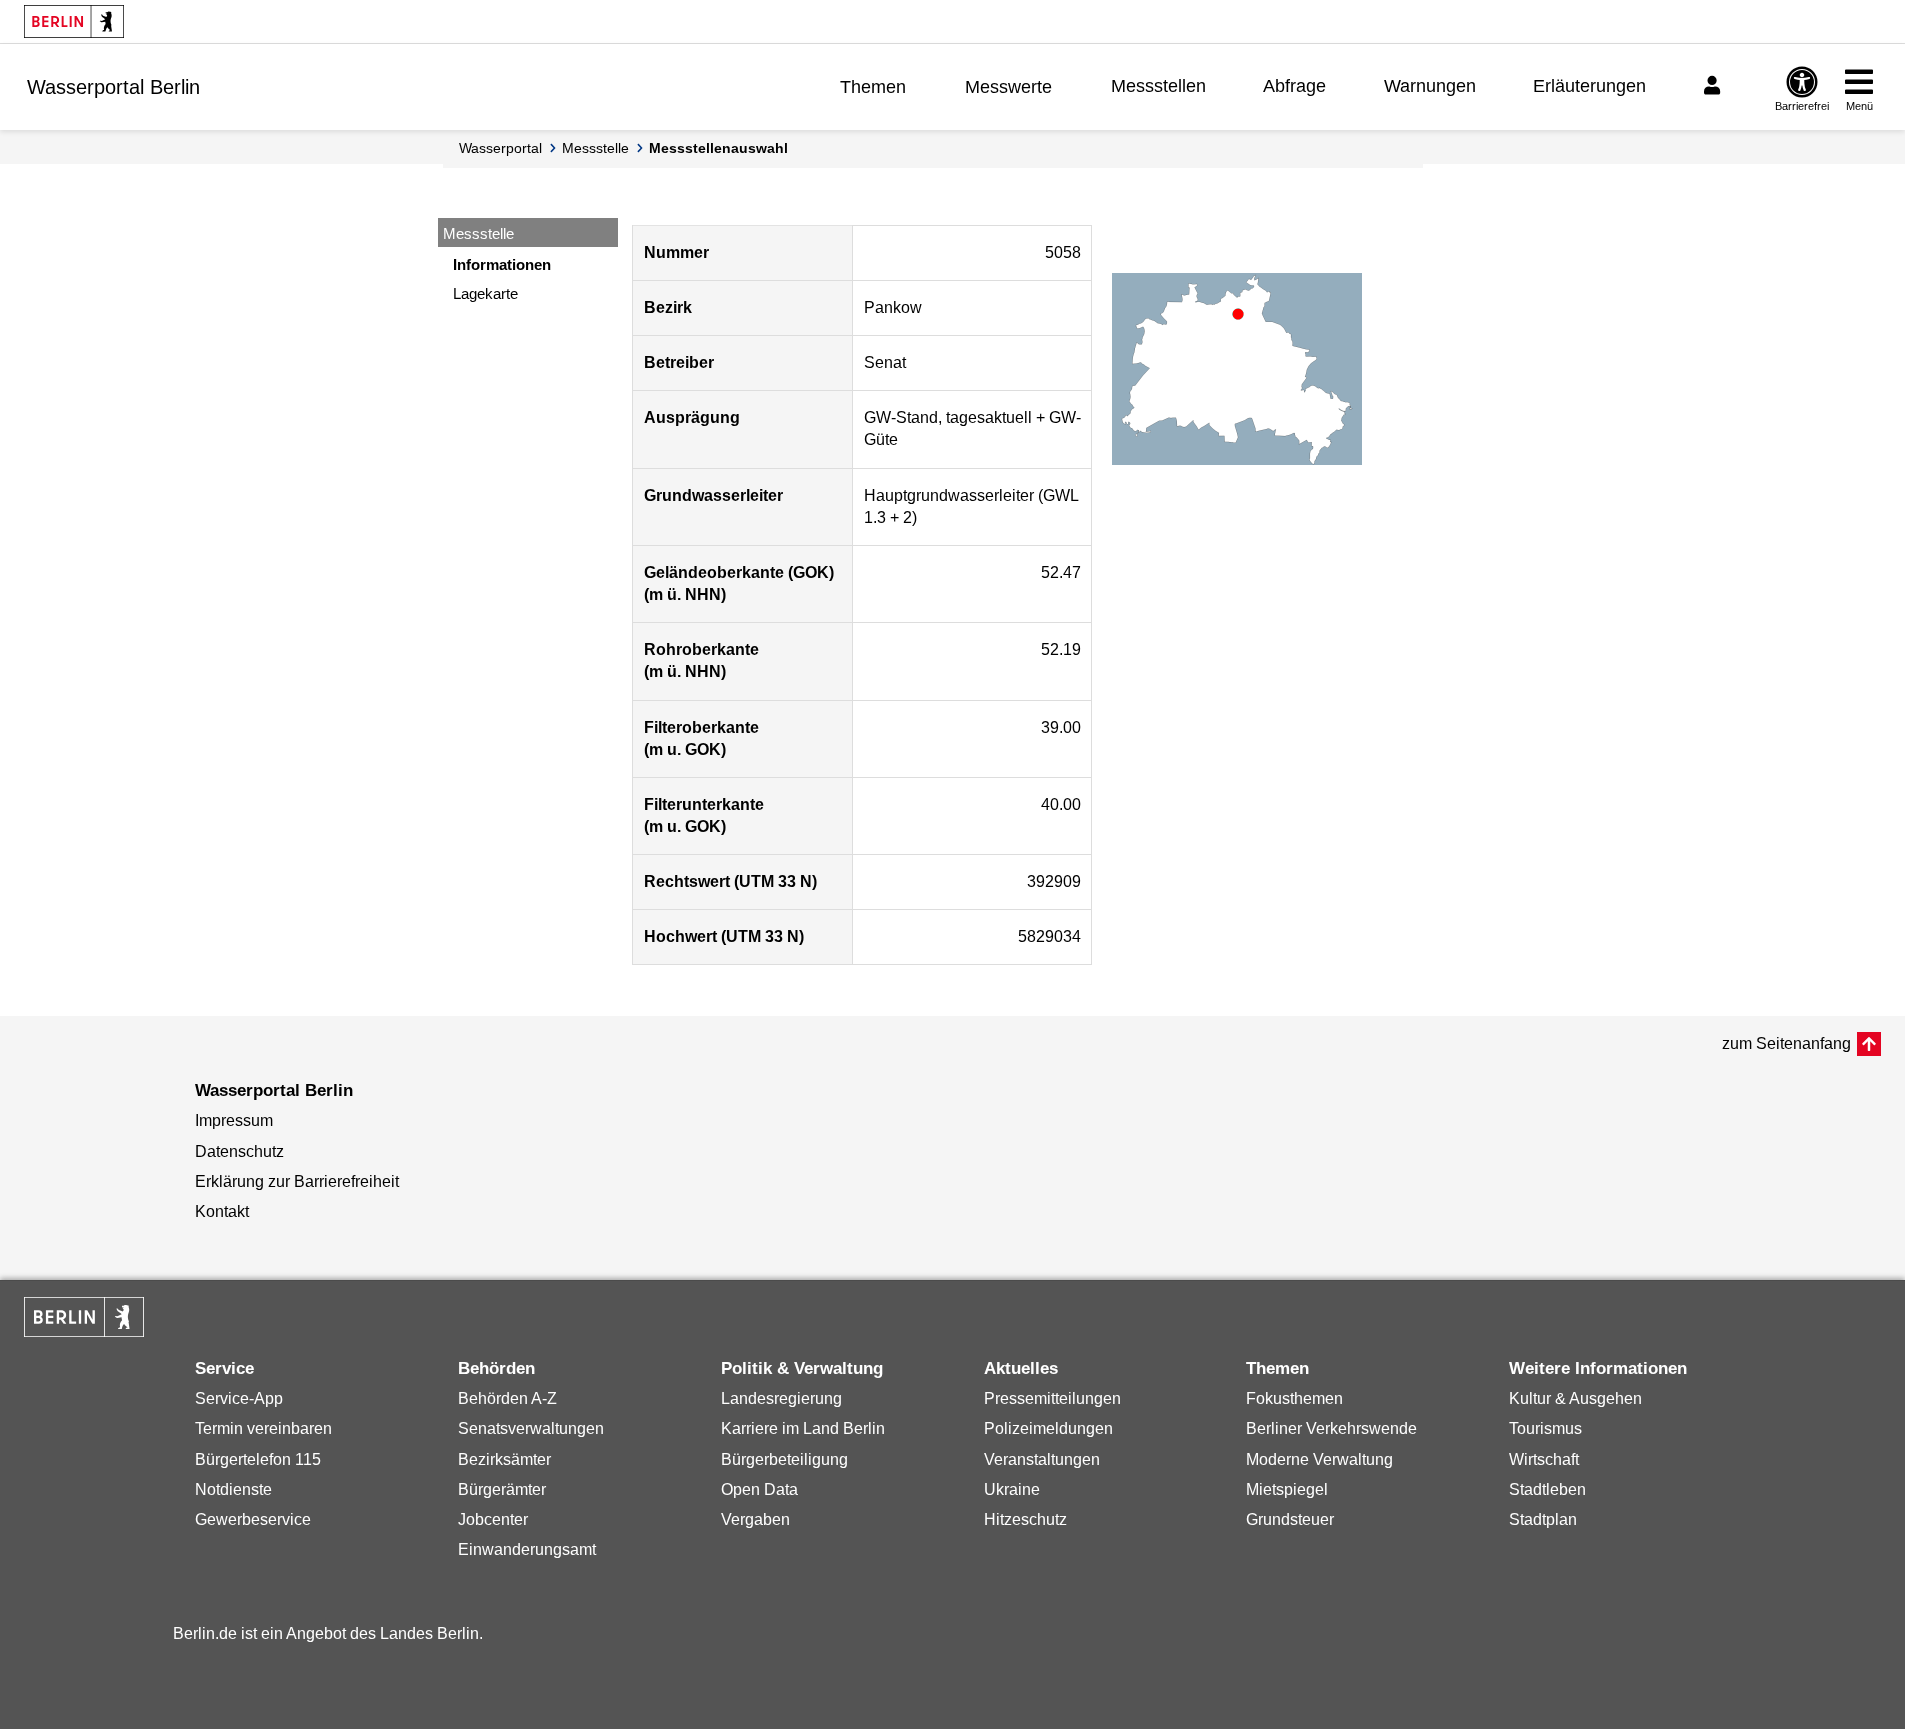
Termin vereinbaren (263, 1428)
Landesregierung (781, 1398)
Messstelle (595, 148)
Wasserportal (500, 148)
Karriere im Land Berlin (803, 1428)
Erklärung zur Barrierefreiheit (297, 1181)
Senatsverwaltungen (531, 1428)
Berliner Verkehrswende (1331, 1428)
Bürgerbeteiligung (784, 1459)
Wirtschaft (1544, 1459)
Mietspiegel (1287, 1489)
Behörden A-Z (507, 1398)
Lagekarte (485, 293)
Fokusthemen (1294, 1398)
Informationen (502, 264)
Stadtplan (1543, 1519)
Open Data (759, 1489)
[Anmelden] (1715, 86)
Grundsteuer (1290, 1519)
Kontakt (222, 1211)
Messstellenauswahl (718, 148)
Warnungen (1430, 86)
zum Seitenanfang (1786, 1043)
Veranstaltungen (1042, 1459)
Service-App (239, 1398)
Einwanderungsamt (527, 1549)
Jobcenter (493, 1519)
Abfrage (1294, 86)
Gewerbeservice (253, 1519)
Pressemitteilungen (1052, 1398)
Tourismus (1545, 1428)
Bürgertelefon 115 (258, 1459)
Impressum (234, 1120)
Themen (873, 87)
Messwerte (1008, 87)
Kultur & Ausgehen (1575, 1398)
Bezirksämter (504, 1459)
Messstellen (1158, 86)
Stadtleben (1547, 1489)
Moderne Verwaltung (1319, 1459)
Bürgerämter (502, 1489)
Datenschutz (239, 1151)
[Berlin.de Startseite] (74, 21)
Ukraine (1012, 1489)
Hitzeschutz (1025, 1519)
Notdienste (233, 1489)
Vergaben (755, 1519)
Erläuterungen (1589, 86)
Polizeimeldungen (1048, 1428)
